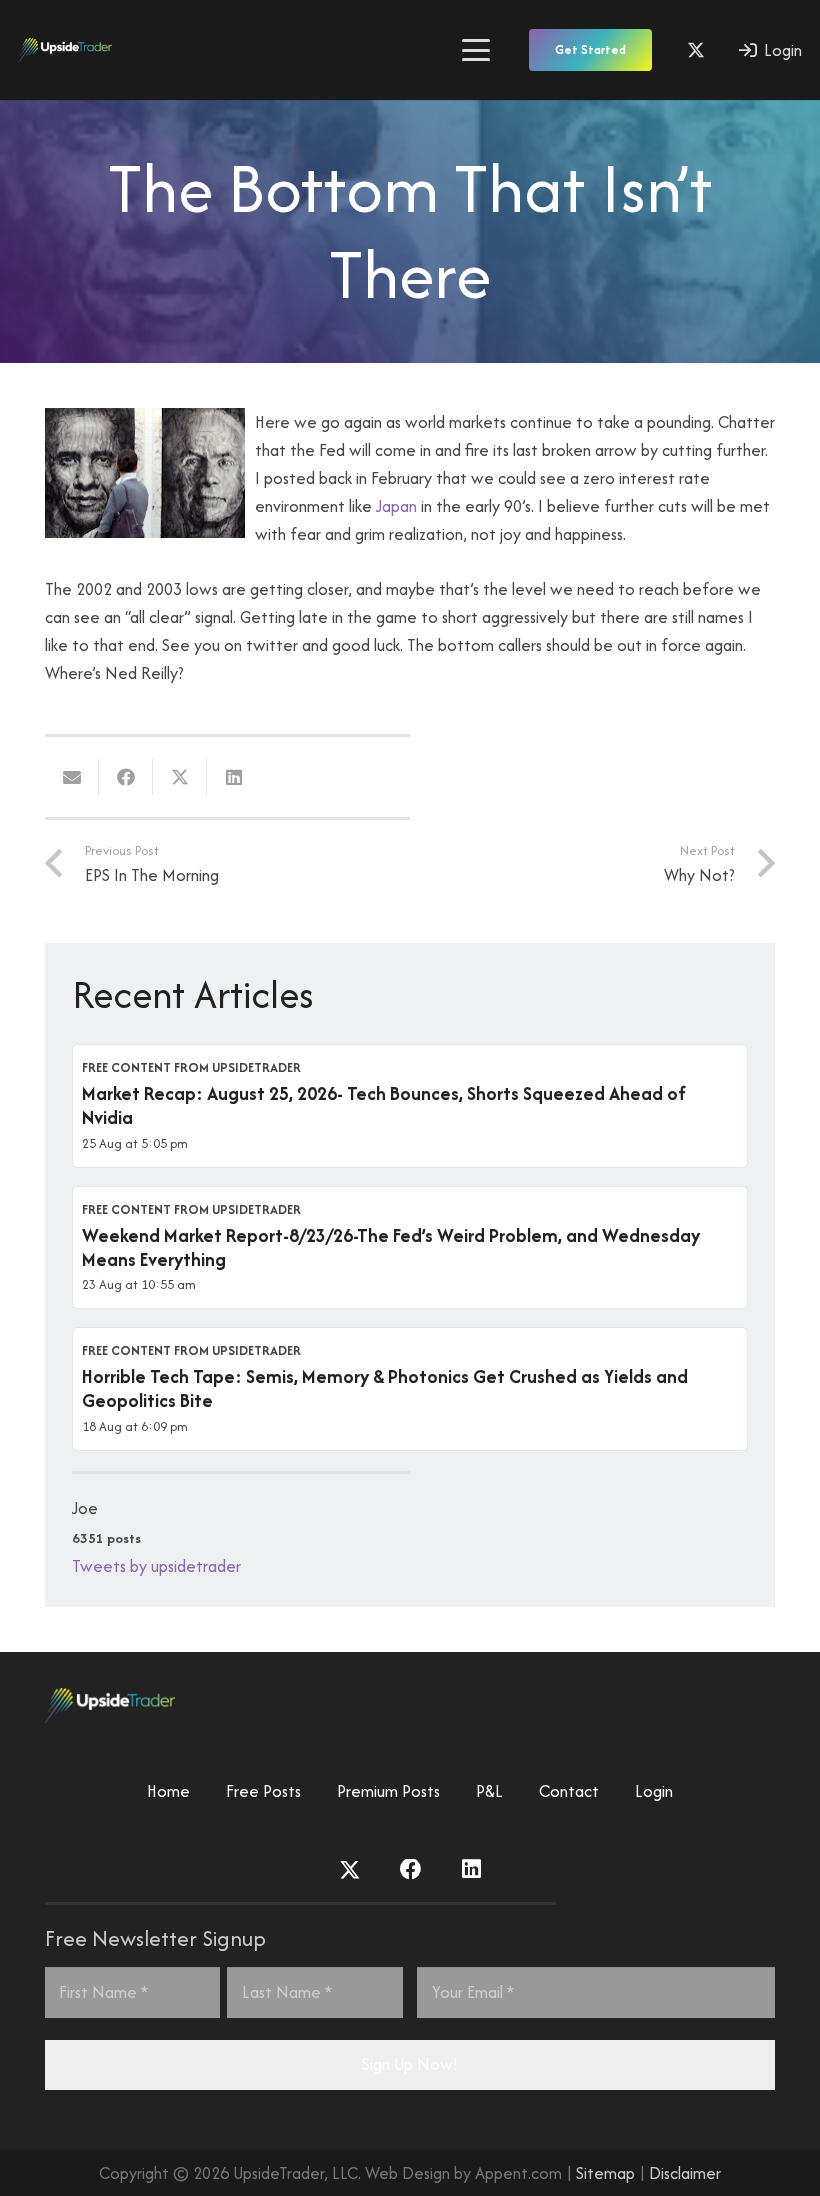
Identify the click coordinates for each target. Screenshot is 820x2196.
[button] (475, 50)
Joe (85, 1508)
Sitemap (605, 2173)
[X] (696, 50)
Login (654, 1791)
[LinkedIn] (471, 1870)
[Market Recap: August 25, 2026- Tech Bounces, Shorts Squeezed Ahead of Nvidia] (410, 1106)
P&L (489, 1791)
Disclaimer (685, 2173)
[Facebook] (411, 1870)
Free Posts (263, 1791)
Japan (396, 506)
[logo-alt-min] (65, 50)
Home (168, 1791)
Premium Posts (388, 1791)
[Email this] (72, 777)
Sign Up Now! (410, 2064)
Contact (569, 1791)
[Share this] (126, 777)
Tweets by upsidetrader (156, 1566)
